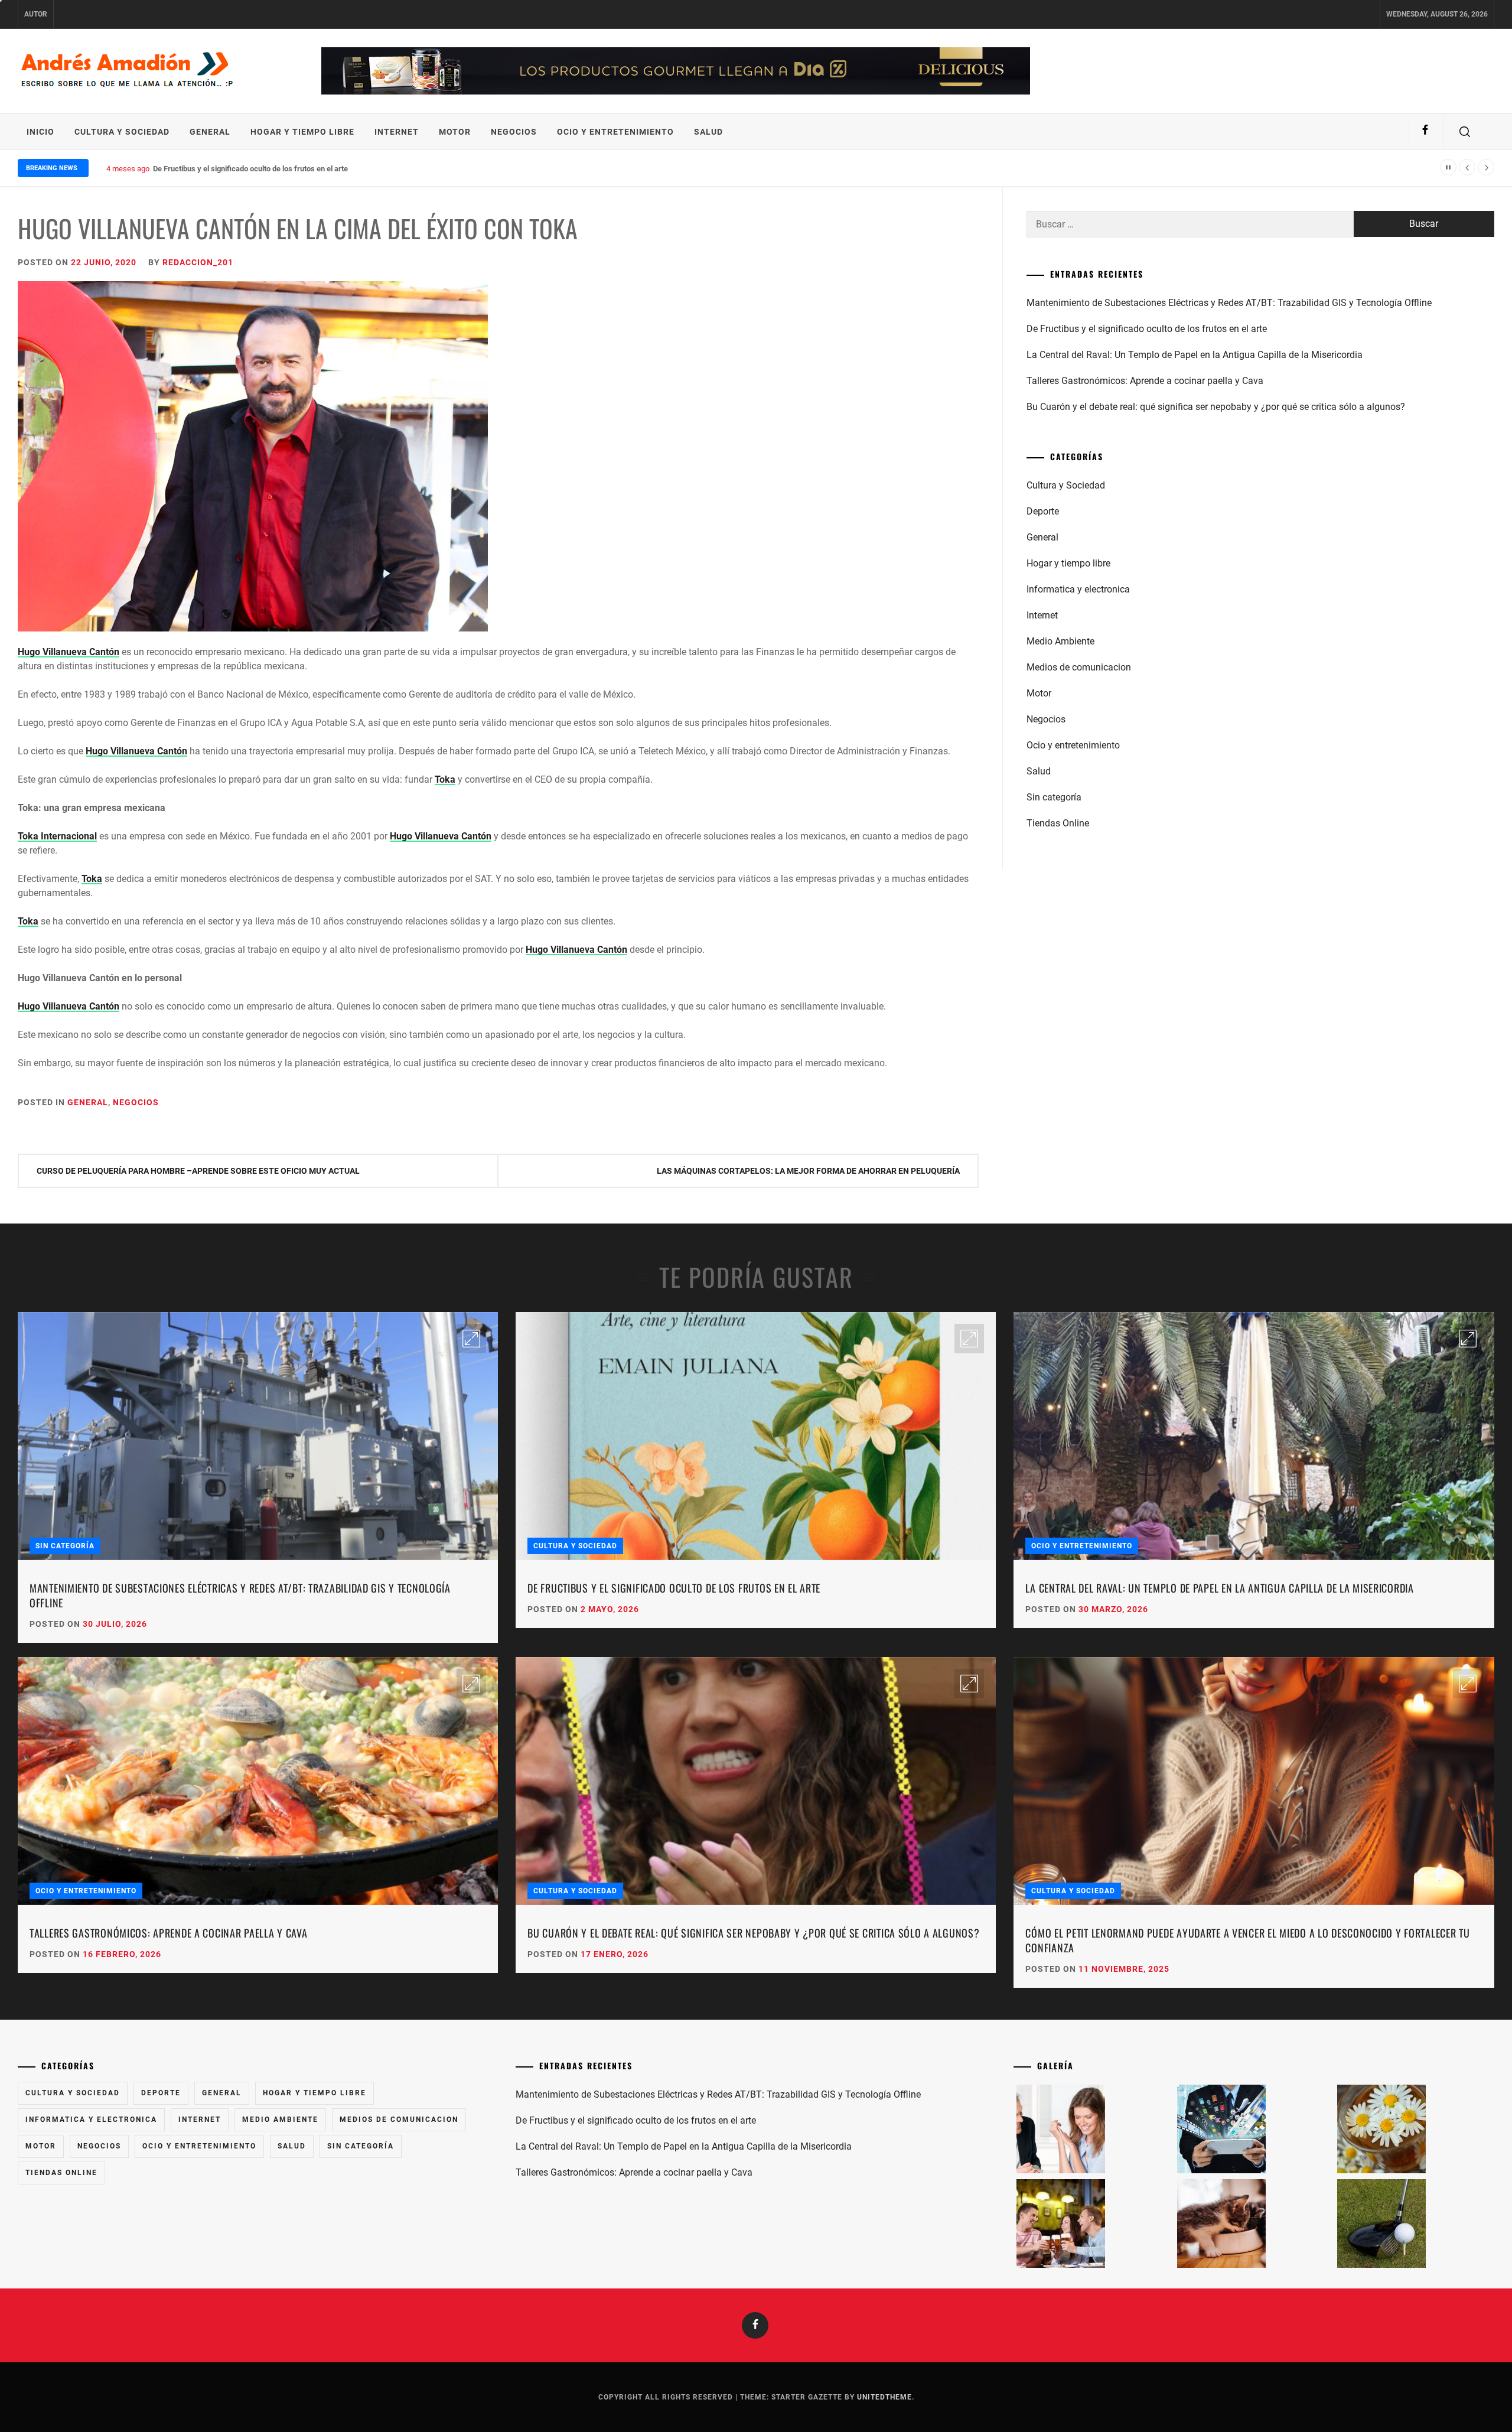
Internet (397, 132)
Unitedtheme (884, 2397)
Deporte (1043, 511)
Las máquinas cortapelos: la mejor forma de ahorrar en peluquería (808, 1171)
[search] (1465, 132)
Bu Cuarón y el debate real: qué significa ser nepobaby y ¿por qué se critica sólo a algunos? (1216, 407)
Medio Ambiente (1060, 641)
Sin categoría (1054, 797)
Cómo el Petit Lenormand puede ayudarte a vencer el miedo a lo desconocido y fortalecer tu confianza (1247, 1940)
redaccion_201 (198, 262)
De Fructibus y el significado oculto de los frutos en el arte (1147, 329)
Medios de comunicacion (1079, 667)
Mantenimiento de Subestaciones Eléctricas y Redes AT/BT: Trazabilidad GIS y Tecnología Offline (1229, 303)
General (210, 132)
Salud (708, 132)
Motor (455, 132)
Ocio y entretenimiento (615, 132)
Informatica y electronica (1078, 589)
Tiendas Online (1058, 823)
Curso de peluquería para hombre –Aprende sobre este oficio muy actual (198, 1171)
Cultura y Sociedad (122, 132)
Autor (36, 14)
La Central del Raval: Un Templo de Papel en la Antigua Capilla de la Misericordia (288, 169)
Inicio (40, 132)
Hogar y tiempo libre (302, 132)
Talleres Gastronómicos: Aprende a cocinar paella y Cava (1145, 381)
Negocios (514, 132)
